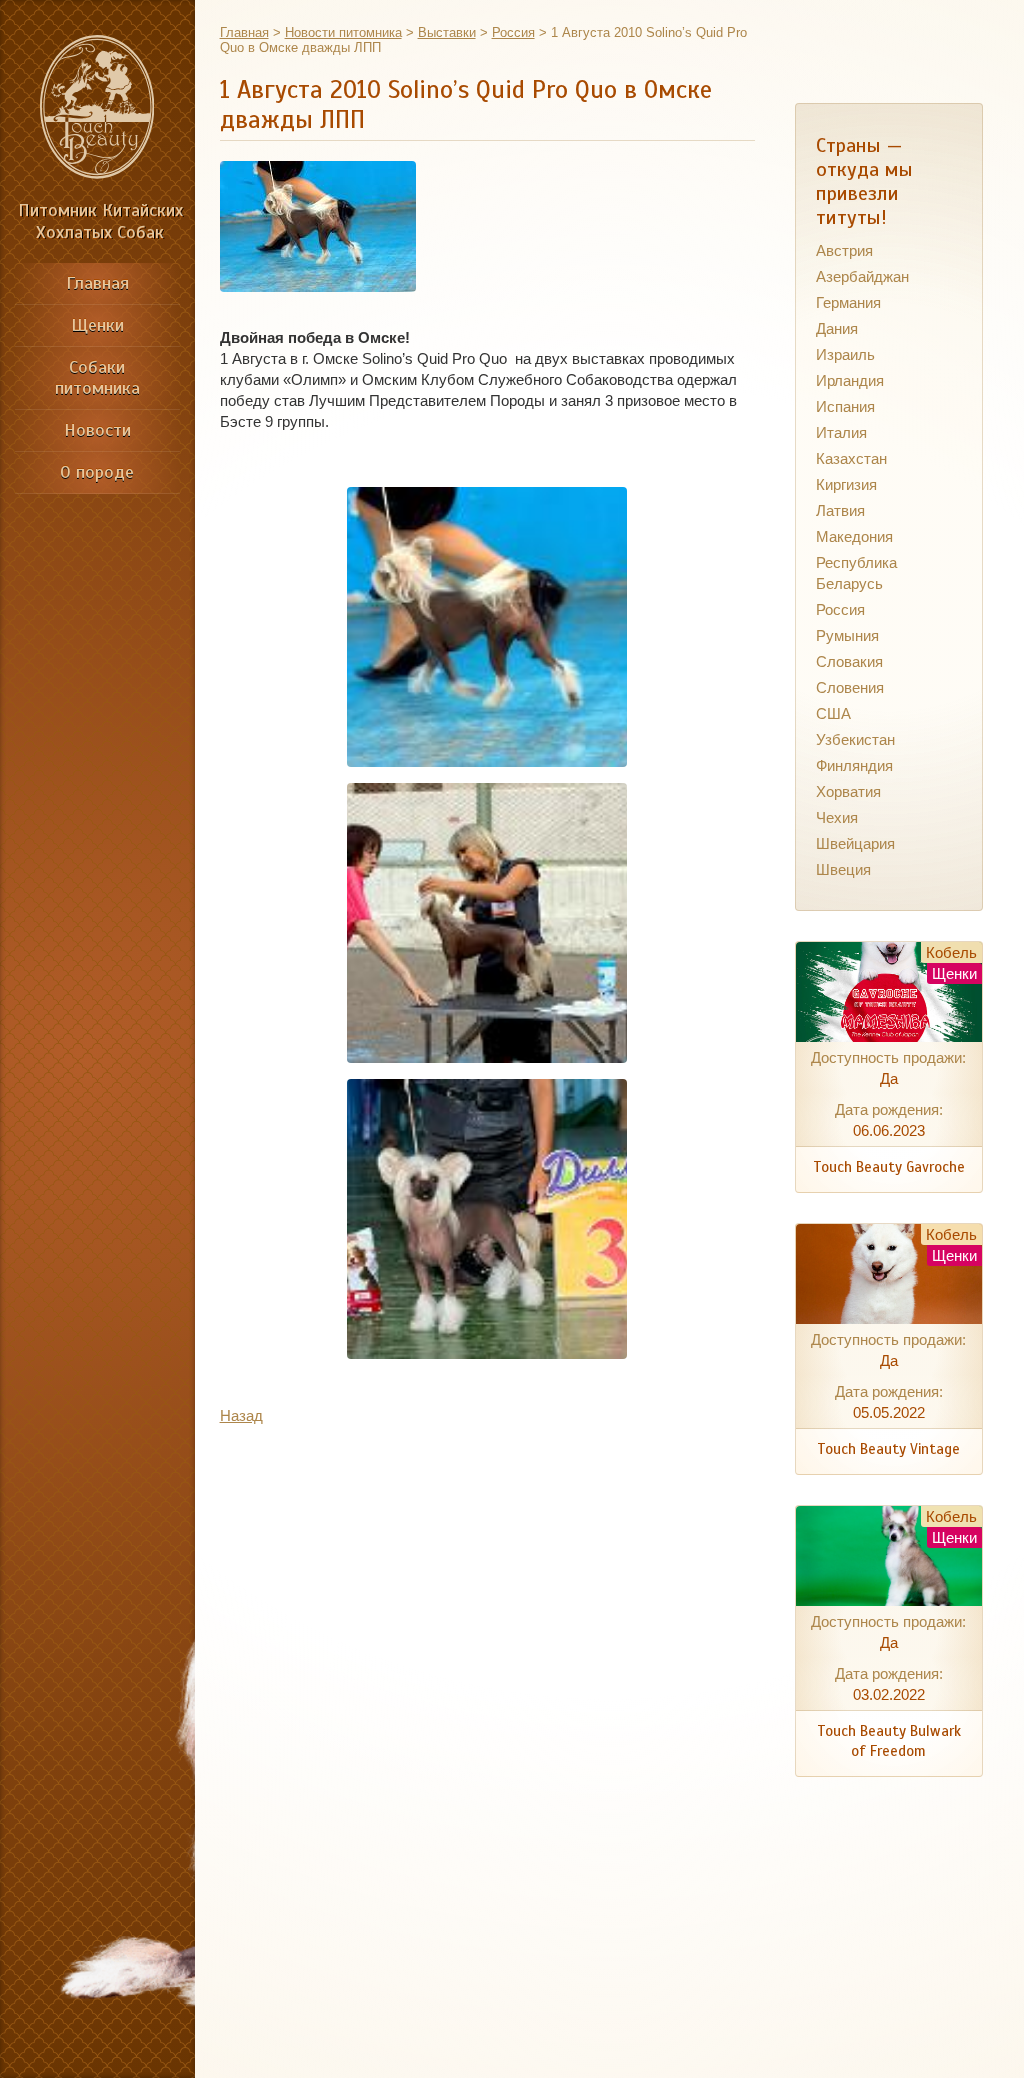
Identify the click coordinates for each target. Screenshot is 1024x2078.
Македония (854, 536)
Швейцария (855, 843)
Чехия (837, 817)
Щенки (97, 325)
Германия (848, 302)
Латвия (840, 510)
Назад (241, 1415)
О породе (97, 472)
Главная (97, 283)
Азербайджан (862, 276)
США (833, 713)
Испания (845, 406)
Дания (837, 328)
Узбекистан (855, 739)
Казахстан (851, 458)
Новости (97, 430)
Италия (841, 432)
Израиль (845, 354)
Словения (850, 687)
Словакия (849, 661)
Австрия (844, 250)
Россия (840, 609)
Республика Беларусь (856, 573)
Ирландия (850, 380)
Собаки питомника (97, 377)
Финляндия (854, 765)
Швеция (843, 869)
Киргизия (846, 484)
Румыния (847, 635)
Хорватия (848, 791)
